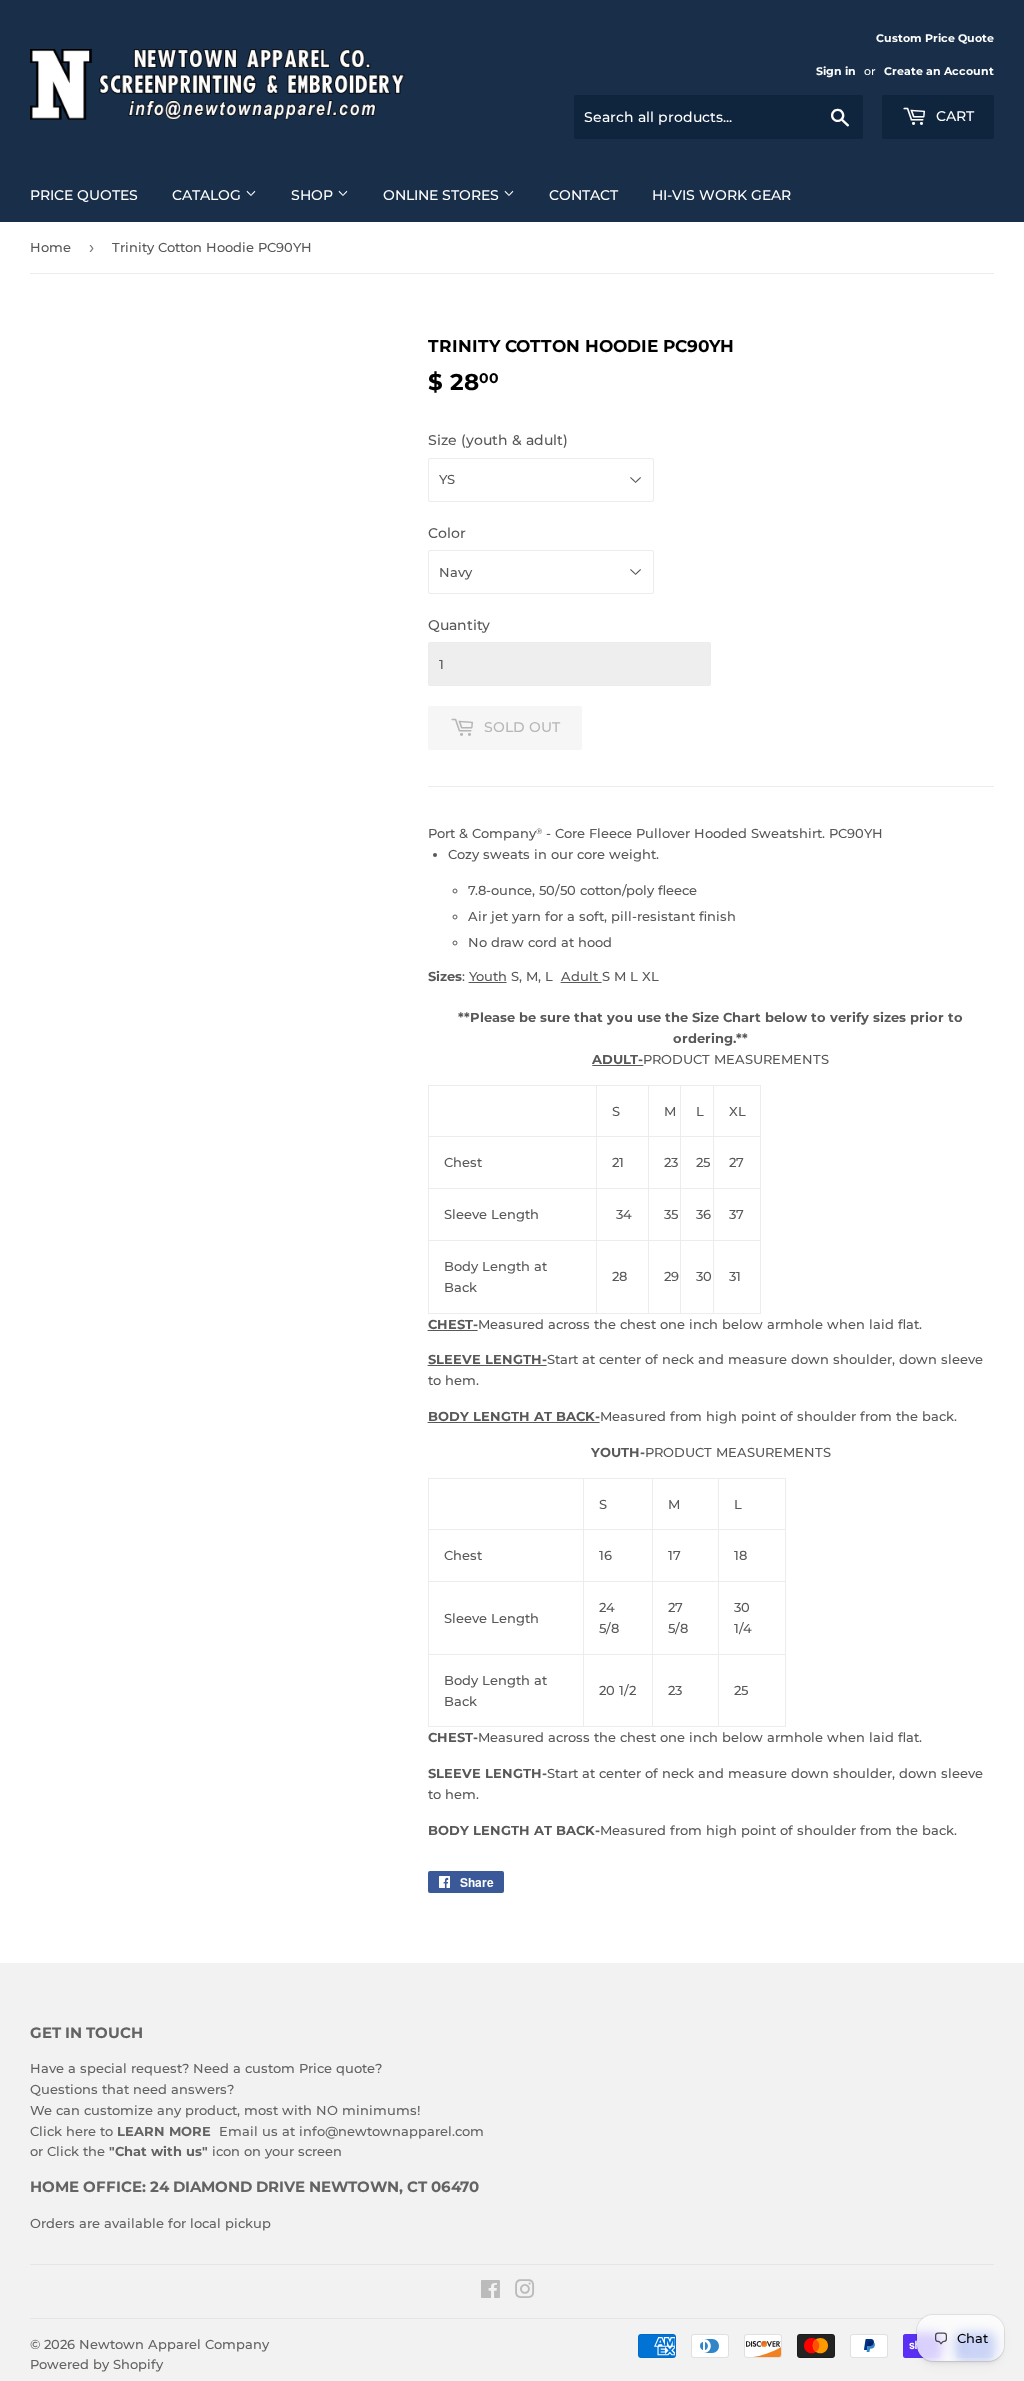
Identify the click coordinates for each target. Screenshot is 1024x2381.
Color (447, 533)
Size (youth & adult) (498, 440)
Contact (583, 195)
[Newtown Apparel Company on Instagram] (525, 2292)
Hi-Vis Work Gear (721, 195)
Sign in (836, 71)
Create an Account (939, 71)
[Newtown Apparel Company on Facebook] (490, 2292)
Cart (953, 116)
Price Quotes (84, 195)
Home (50, 247)
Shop (314, 195)
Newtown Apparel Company (174, 2344)
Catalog (208, 195)
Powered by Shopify (96, 2364)
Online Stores (443, 195)
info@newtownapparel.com (391, 2131)
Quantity (459, 625)
